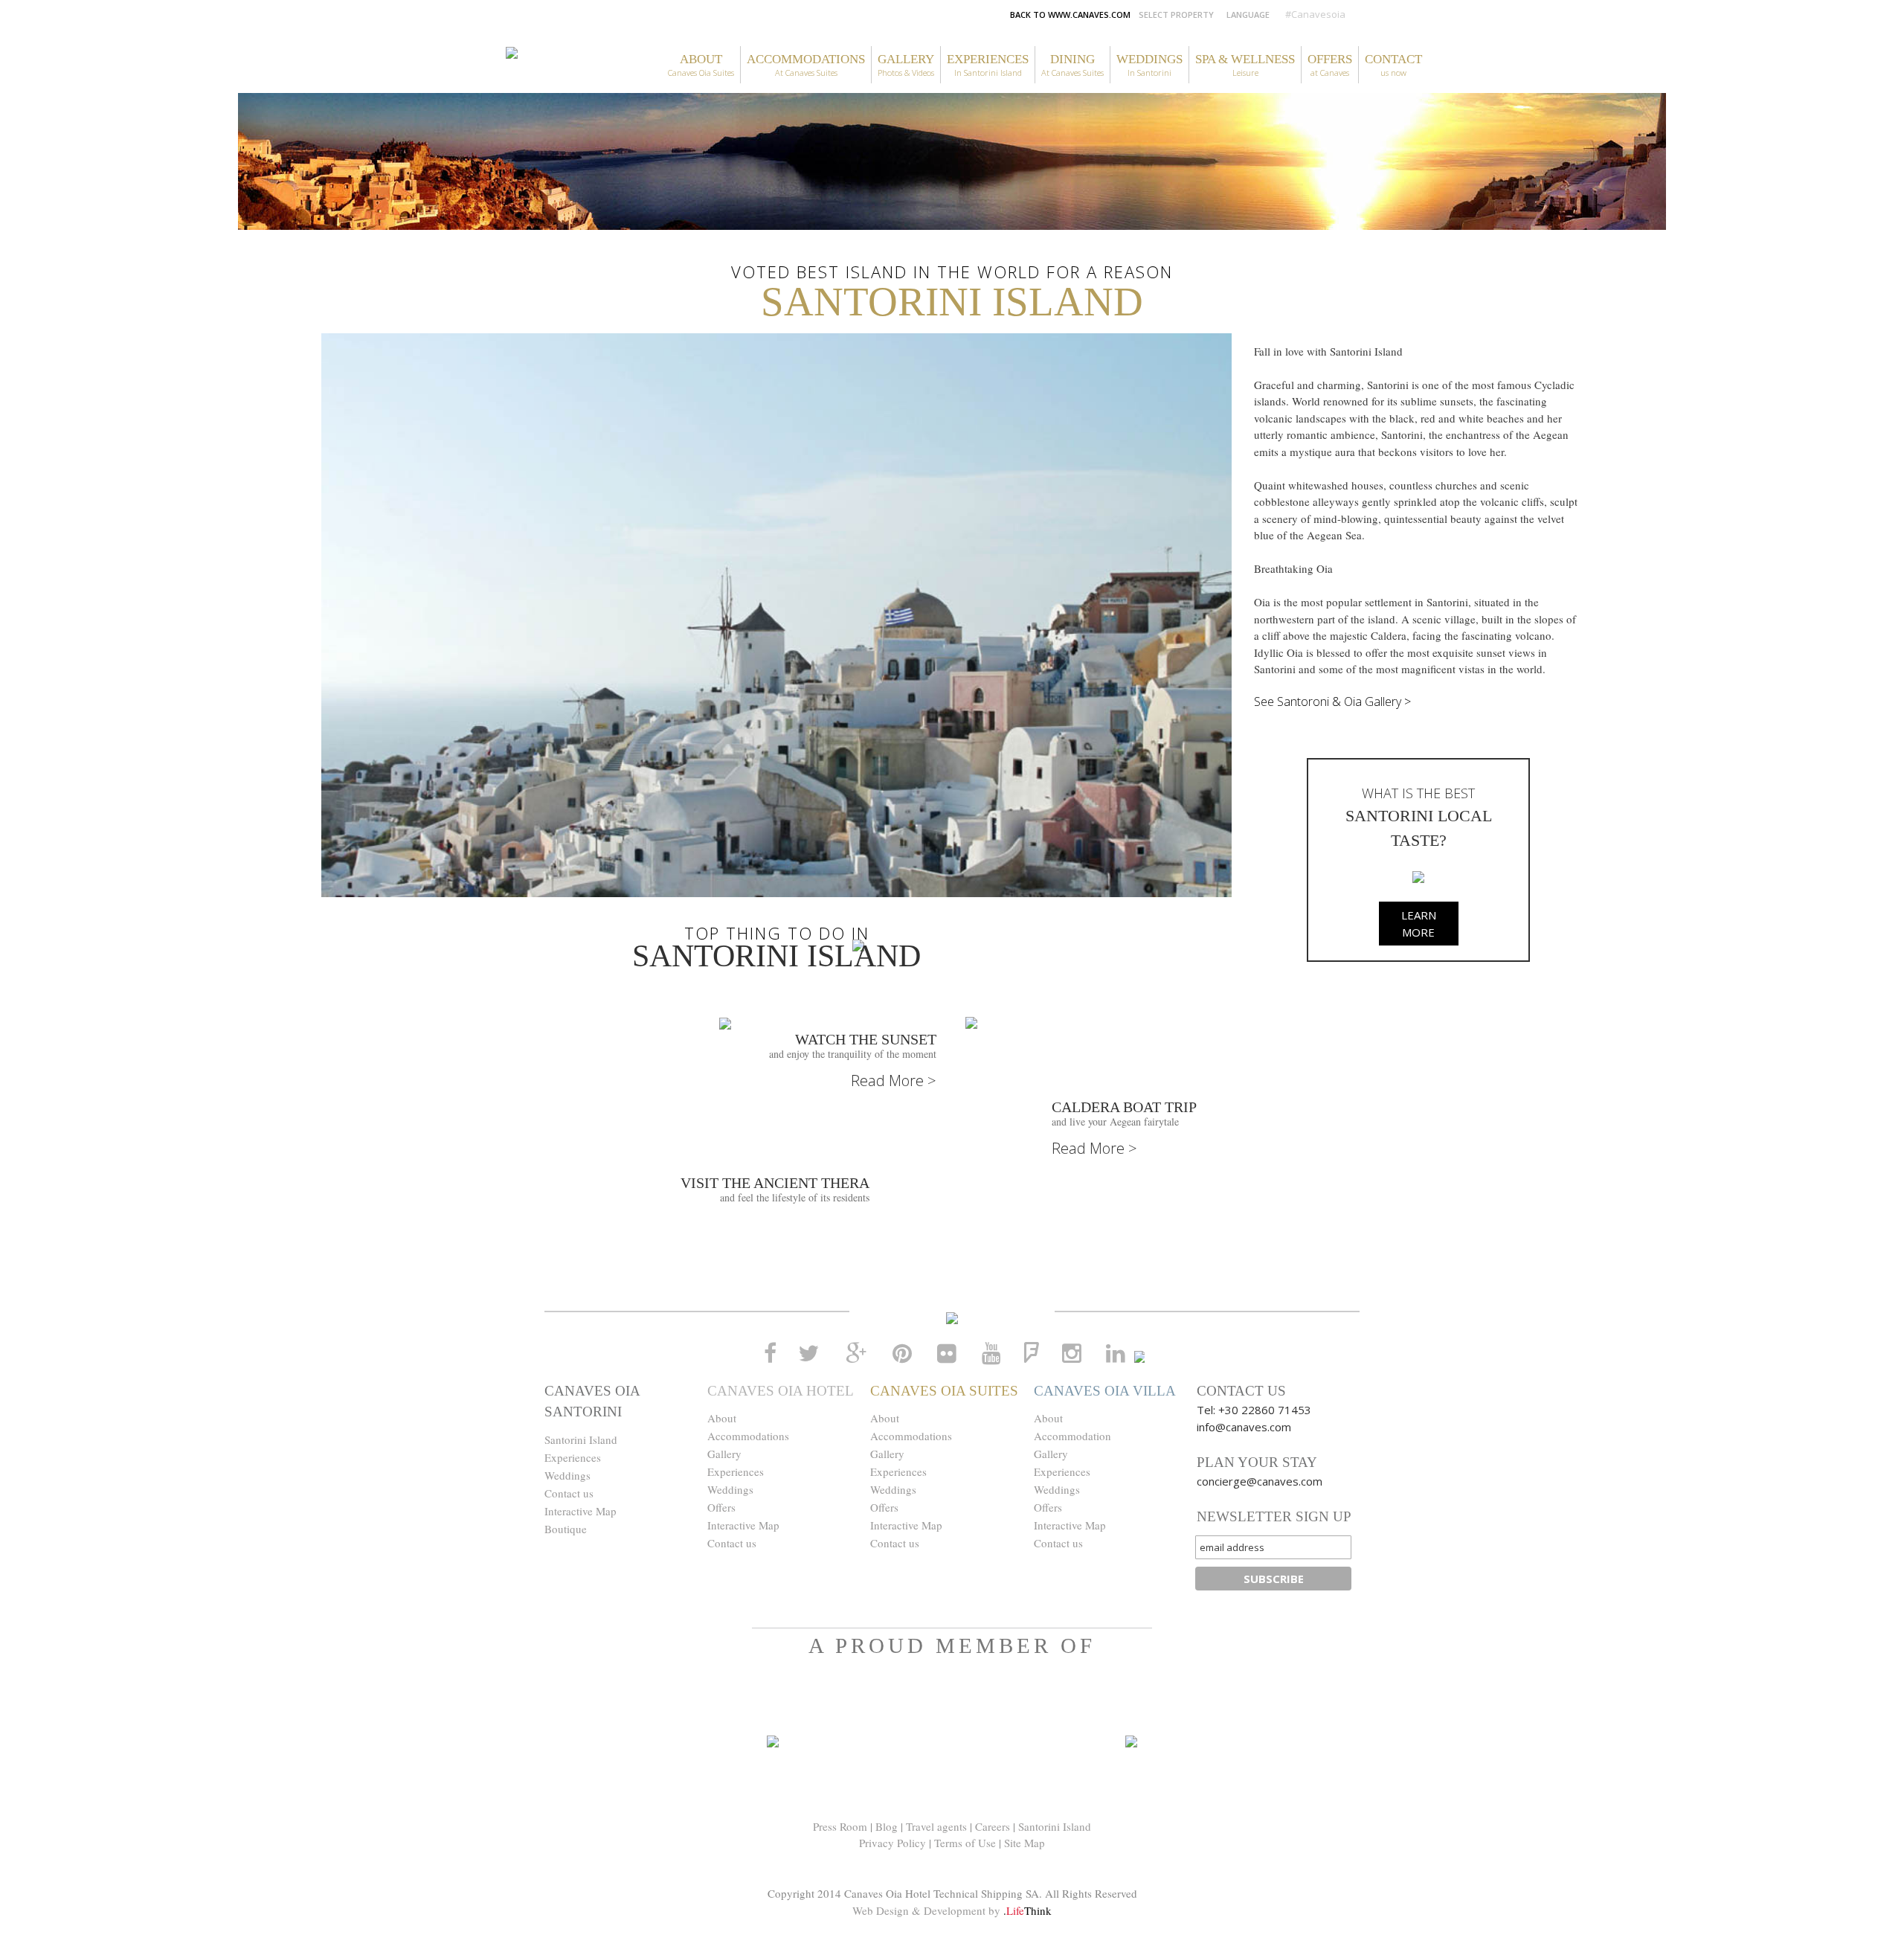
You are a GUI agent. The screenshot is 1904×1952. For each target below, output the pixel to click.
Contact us (569, 1493)
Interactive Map (580, 1511)
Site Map (1025, 1843)
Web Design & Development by (952, 1910)
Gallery (724, 1454)
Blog (887, 1826)
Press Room (840, 1826)
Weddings (567, 1475)
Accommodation (1072, 1436)
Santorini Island (581, 1439)
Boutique (566, 1529)
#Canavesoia (1315, 14)
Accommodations (748, 1436)
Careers (993, 1826)
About (722, 1418)
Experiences (573, 1457)
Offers (721, 1507)
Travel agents (936, 1826)
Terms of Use (965, 1843)
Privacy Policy (892, 1843)
